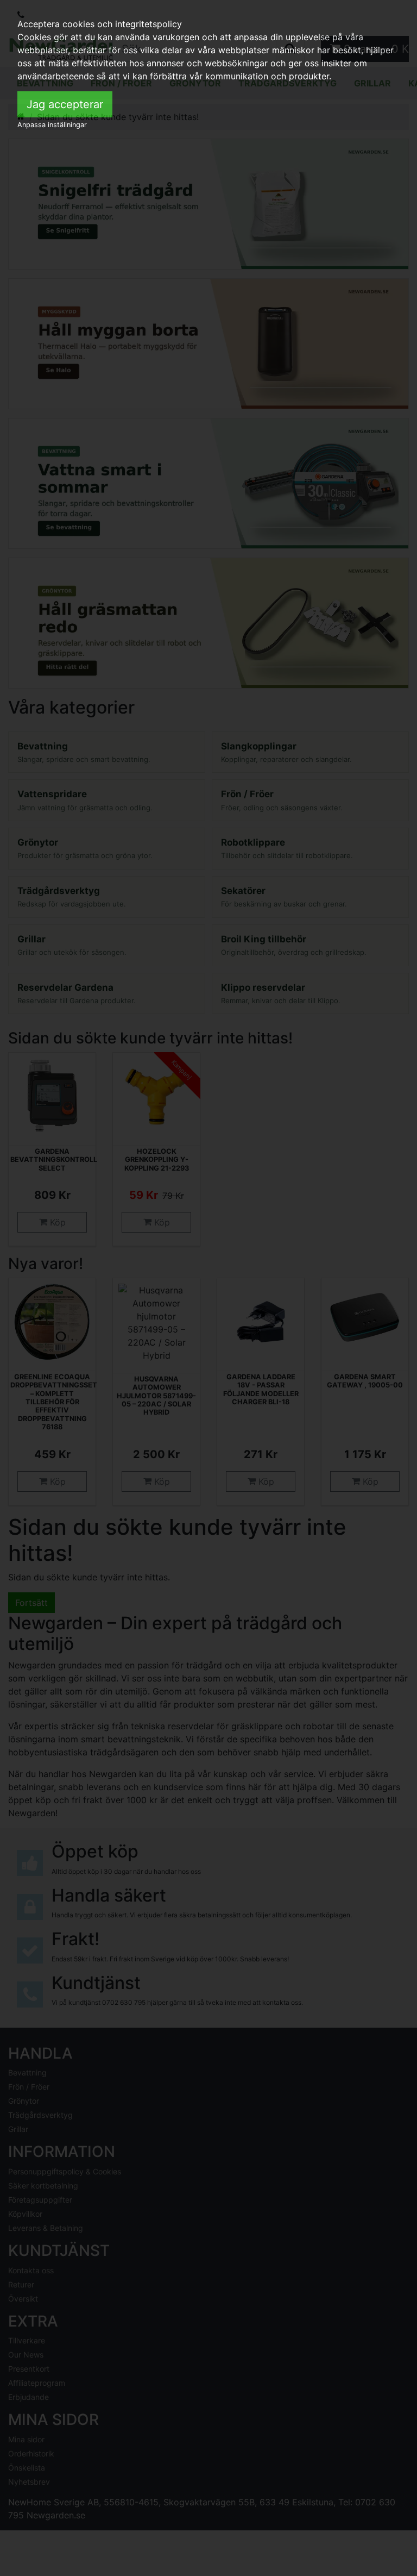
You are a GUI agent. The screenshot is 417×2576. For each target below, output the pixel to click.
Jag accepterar (65, 104)
